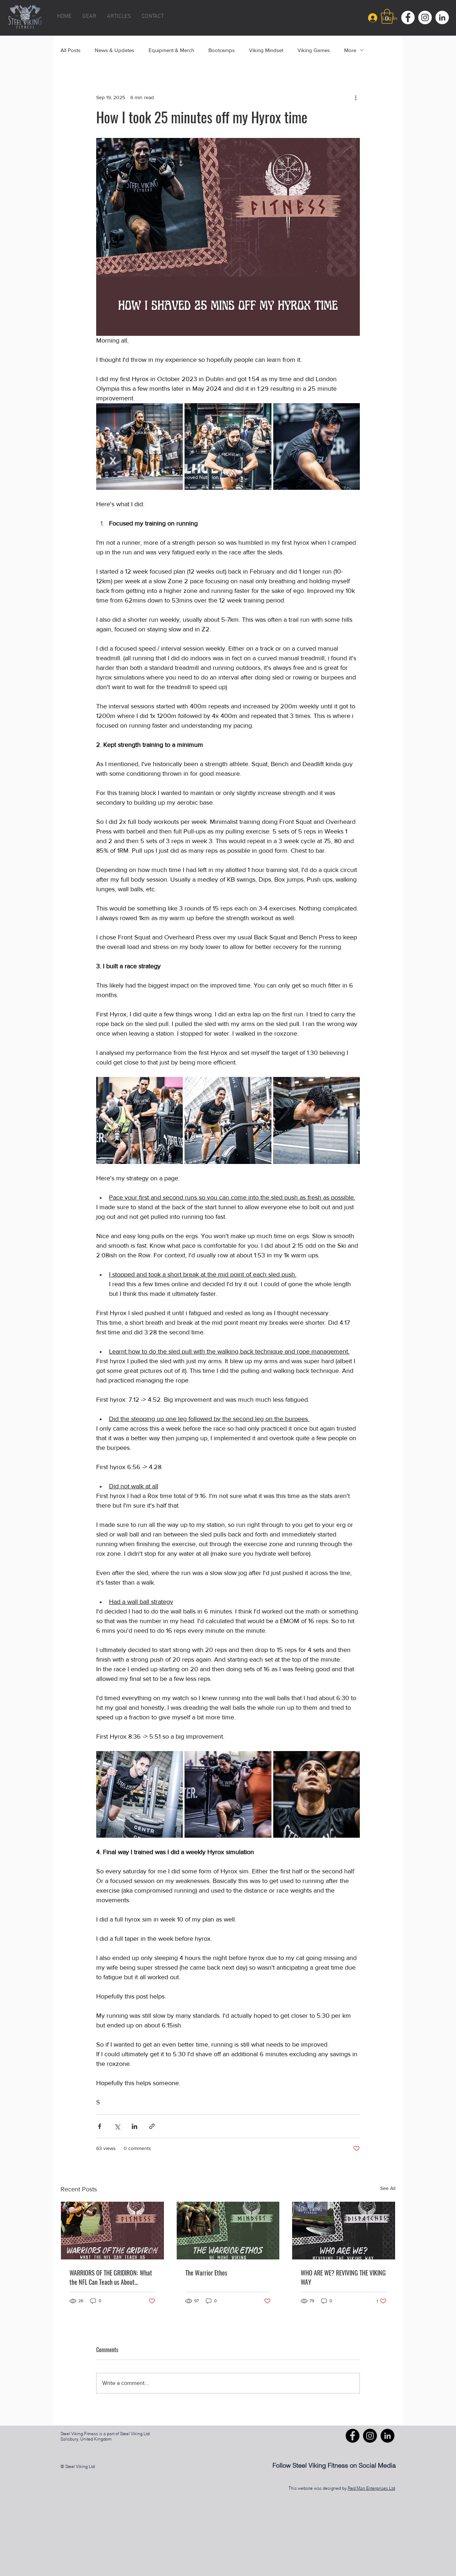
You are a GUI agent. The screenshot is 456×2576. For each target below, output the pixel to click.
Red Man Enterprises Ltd (371, 2488)
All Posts (71, 50)
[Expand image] (139, 447)
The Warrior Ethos (206, 2273)
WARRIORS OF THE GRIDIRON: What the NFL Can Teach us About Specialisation (111, 2277)
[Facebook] (408, 17)
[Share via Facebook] (100, 2126)
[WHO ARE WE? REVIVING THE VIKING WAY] (344, 2231)
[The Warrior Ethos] (228, 2231)
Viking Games (314, 50)
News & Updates (115, 50)
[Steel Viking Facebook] (353, 2436)
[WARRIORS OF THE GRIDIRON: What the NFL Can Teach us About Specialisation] (112, 2231)
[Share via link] (152, 2126)
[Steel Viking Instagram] (370, 2436)
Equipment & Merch (171, 50)
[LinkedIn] (442, 17)
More (350, 50)
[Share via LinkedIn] (134, 2126)
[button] (387, 16)
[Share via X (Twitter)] (117, 2126)
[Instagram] (425, 17)
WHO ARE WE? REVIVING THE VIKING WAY (343, 2277)
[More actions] (356, 97)
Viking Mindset (266, 50)
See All (388, 2188)
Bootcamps (222, 50)
